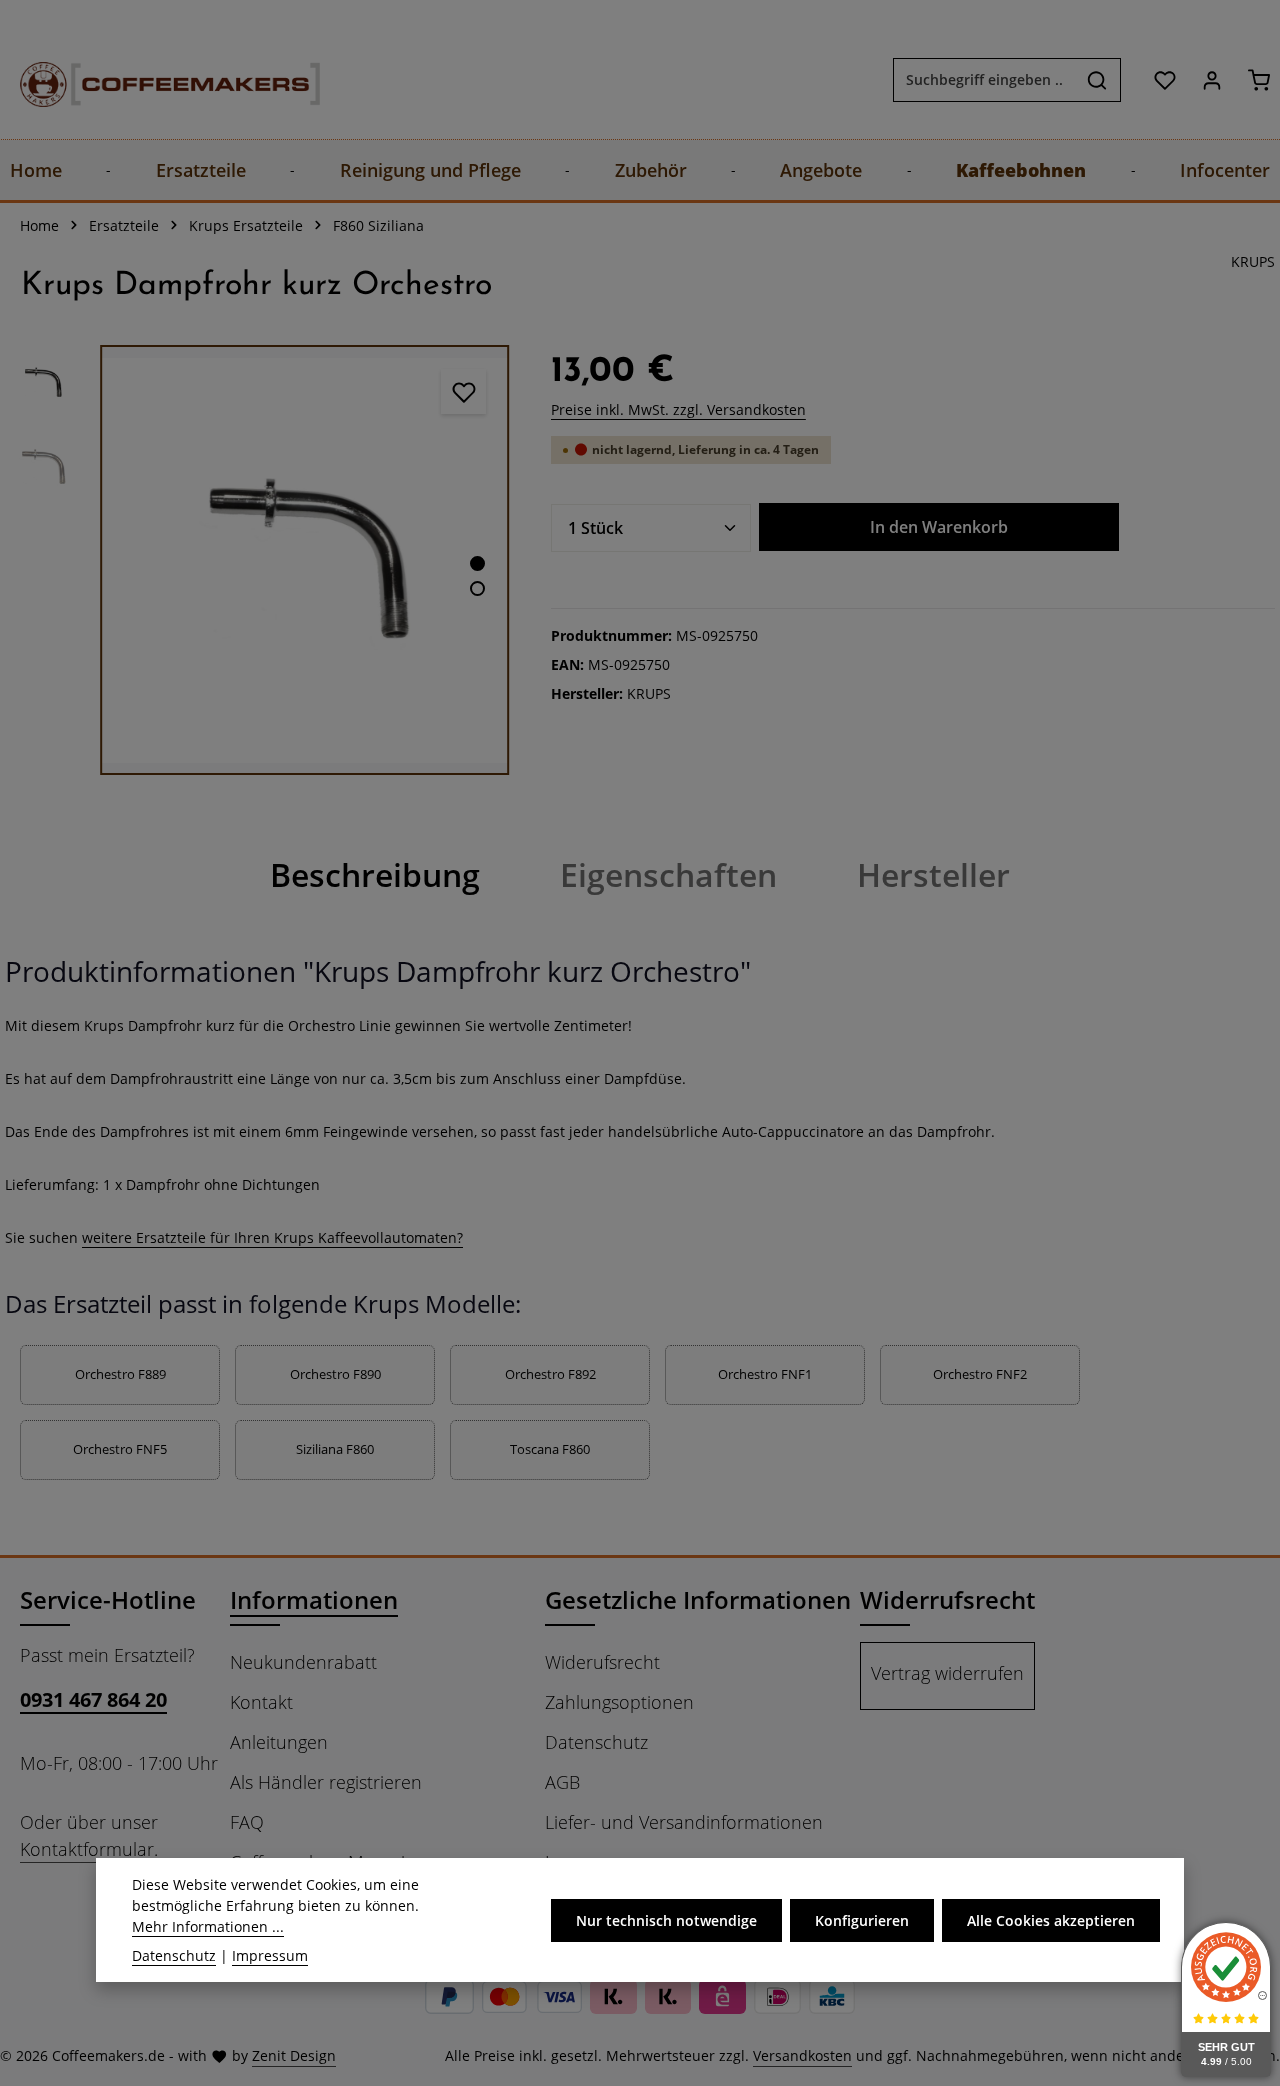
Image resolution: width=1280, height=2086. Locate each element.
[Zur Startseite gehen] (150, 79)
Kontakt (261, 1702)
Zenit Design (294, 2055)
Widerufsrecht (602, 1662)
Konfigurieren (862, 1919)
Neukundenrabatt (303, 1662)
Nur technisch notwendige (666, 1919)
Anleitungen (279, 1742)
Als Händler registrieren (326, 1782)
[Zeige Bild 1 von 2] (477, 563)
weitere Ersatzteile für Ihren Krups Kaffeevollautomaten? (272, 1237)
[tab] (375, 875)
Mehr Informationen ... (208, 1926)
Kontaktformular (87, 1849)
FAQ (247, 1822)
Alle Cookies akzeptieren (1051, 1919)
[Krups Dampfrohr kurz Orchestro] (304, 560)
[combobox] (984, 80)
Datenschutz (596, 1742)
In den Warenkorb (939, 527)
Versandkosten (802, 2055)
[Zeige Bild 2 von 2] (477, 588)
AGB (562, 1782)
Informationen (314, 1599)
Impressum (270, 1955)
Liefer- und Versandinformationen (684, 1822)
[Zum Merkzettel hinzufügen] (463, 391)
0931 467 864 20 (93, 1699)
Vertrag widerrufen (947, 1673)
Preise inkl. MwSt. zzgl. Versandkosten (678, 409)
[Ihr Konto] (1211, 79)
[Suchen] (1097, 80)
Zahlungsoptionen (619, 1702)
